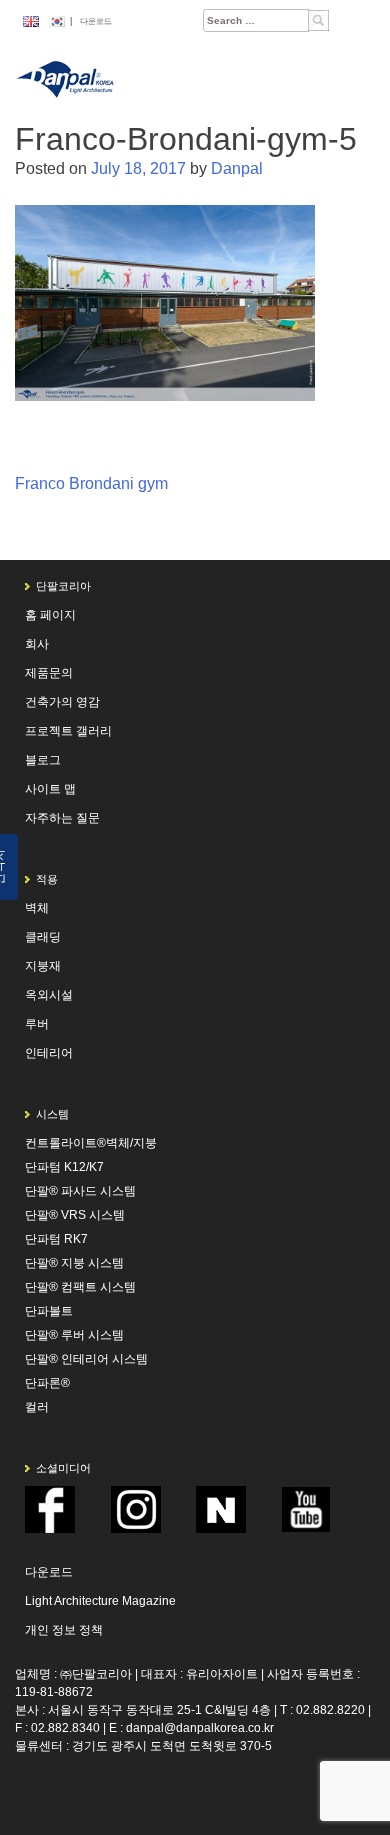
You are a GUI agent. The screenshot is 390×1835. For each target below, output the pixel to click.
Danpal (237, 168)
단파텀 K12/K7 (64, 1167)
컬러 (37, 1407)
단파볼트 (49, 1311)
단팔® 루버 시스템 (74, 1335)
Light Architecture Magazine (100, 1601)
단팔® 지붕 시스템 (74, 1263)
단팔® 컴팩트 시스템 (80, 1287)
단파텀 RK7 (56, 1239)
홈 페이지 (50, 615)
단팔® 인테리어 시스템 (86, 1359)
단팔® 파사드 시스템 (80, 1191)
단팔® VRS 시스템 (75, 1215)
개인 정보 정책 (64, 1630)
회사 (37, 644)
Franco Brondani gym (91, 483)
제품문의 (49, 673)
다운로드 (96, 21)
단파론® (47, 1383)
